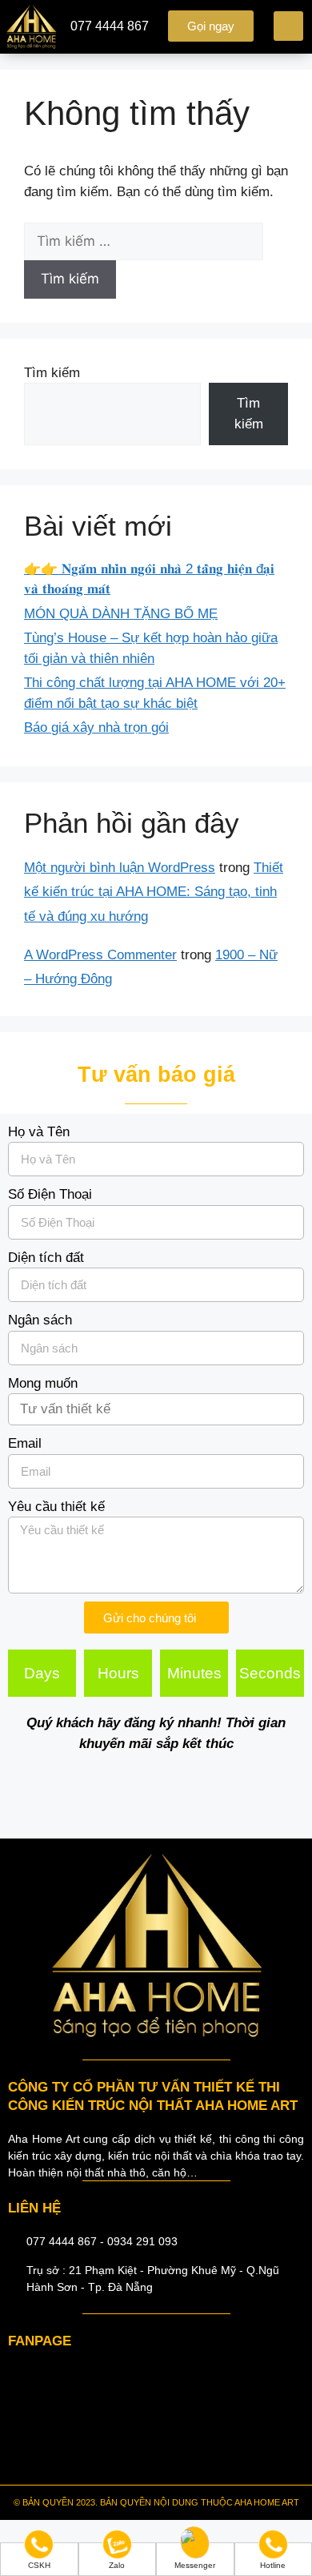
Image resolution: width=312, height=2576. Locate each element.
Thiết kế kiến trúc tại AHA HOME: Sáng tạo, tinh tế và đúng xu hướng (154, 892)
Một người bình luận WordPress (120, 868)
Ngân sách (40, 1320)
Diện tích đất (46, 1258)
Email (25, 1443)
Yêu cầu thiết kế (56, 1507)
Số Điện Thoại (50, 1194)
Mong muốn (43, 1383)
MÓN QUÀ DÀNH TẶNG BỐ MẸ (121, 614)
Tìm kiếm (52, 373)
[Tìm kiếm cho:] (144, 241)
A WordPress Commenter (100, 955)
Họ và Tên (39, 1132)
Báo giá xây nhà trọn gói (96, 727)
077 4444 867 (110, 26)
